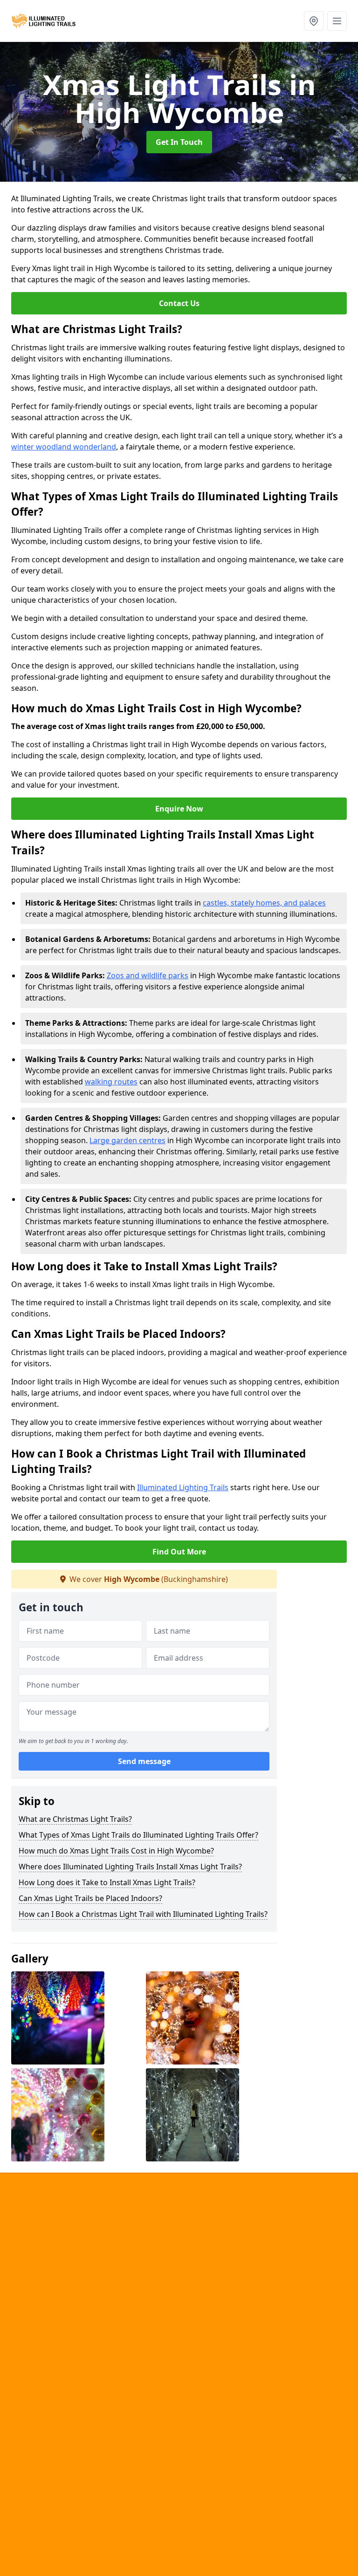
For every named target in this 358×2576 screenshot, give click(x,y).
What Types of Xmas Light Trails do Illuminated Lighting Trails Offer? (138, 1835)
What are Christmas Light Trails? (75, 1819)
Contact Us (179, 303)
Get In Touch (179, 142)
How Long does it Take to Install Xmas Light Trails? (107, 1882)
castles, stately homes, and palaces (264, 903)
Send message (144, 1761)
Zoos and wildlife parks (148, 975)
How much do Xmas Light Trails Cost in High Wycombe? (116, 1851)
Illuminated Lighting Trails (183, 1487)
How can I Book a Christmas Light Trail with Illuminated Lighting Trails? (143, 1914)
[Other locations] (314, 21)
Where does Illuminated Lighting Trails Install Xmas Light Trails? (130, 1867)
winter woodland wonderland (64, 447)
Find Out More (179, 1552)
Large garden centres (127, 1140)
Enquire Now (179, 809)
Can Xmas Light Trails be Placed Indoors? (90, 1898)
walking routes (111, 1082)
